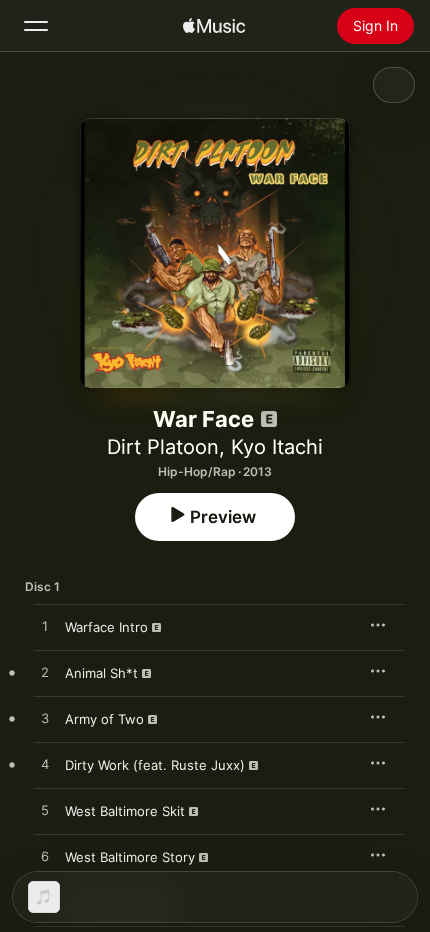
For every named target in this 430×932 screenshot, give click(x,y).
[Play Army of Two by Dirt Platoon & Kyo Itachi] (45, 719)
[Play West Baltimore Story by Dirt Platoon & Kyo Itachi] (45, 857)
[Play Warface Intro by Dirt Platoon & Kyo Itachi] (45, 627)
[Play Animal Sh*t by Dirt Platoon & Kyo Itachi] (45, 673)
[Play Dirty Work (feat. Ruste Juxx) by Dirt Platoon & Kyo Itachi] (45, 765)
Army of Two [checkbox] (104, 719)
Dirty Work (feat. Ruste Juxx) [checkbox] (155, 765)
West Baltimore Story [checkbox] (130, 857)
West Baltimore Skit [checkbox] (125, 811)
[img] (214, 26)
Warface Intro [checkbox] (106, 627)
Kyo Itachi (277, 447)
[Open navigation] (36, 26)
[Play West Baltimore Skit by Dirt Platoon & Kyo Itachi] (45, 811)
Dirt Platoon (163, 447)
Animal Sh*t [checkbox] (101, 673)
